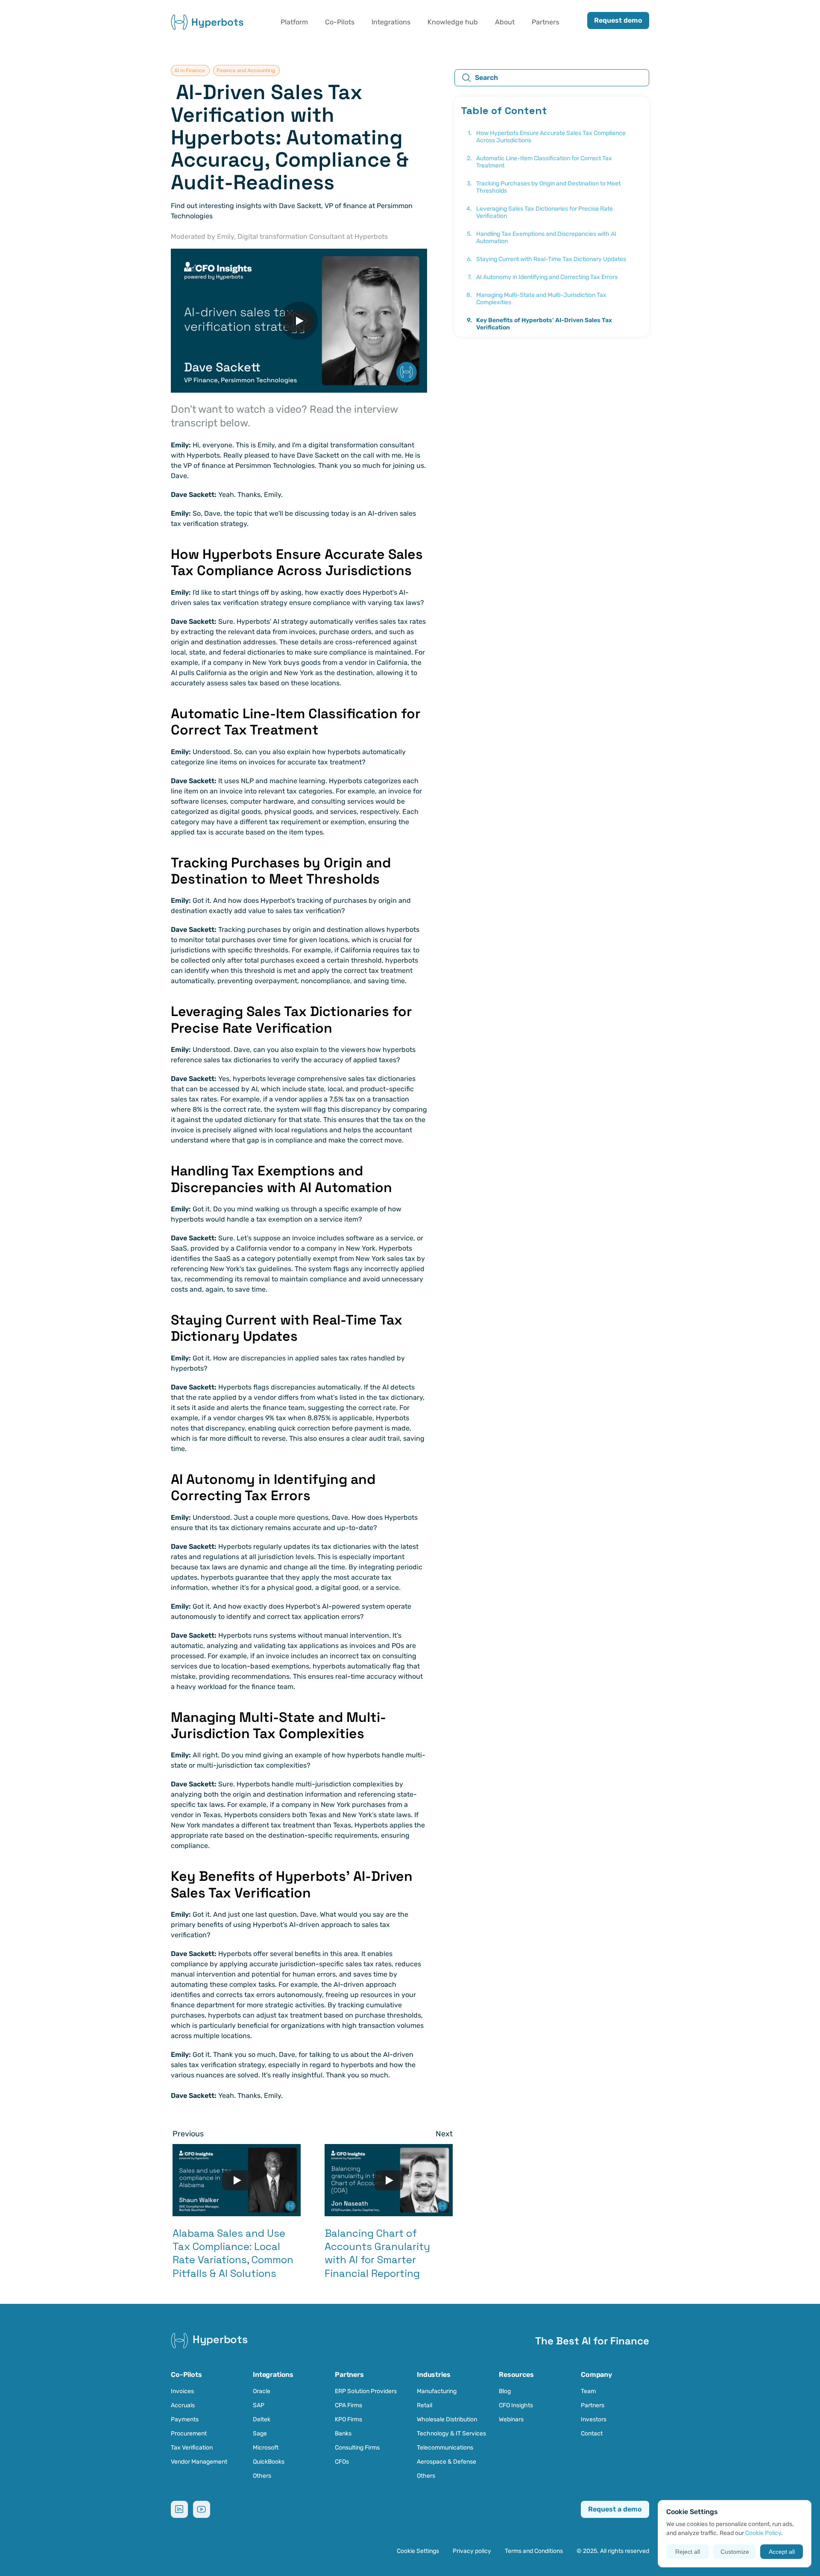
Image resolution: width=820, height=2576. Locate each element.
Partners (593, 2405)
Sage (260, 2434)
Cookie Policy (763, 2533)
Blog (505, 2391)
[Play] (299, 321)
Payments (185, 2419)
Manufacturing (437, 2391)
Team (588, 2391)
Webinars (511, 2419)
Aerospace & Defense (447, 2462)
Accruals (183, 2405)
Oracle (262, 2391)
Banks (343, 2434)
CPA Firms (348, 2405)
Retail (425, 2405)
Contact (592, 2434)
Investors (594, 2419)
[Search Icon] (552, 78)
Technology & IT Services (451, 2434)
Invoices (182, 2391)
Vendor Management (199, 2462)
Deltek (262, 2419)
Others (262, 2476)
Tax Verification (192, 2448)
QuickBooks (269, 2462)
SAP (259, 2405)
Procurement (189, 2434)
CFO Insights (516, 2405)
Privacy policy (472, 2551)
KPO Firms (348, 2419)
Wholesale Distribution (447, 2419)
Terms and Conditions (534, 2551)
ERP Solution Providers (366, 2391)
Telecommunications (445, 2448)
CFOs (342, 2462)
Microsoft (266, 2448)
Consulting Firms (357, 2448)
